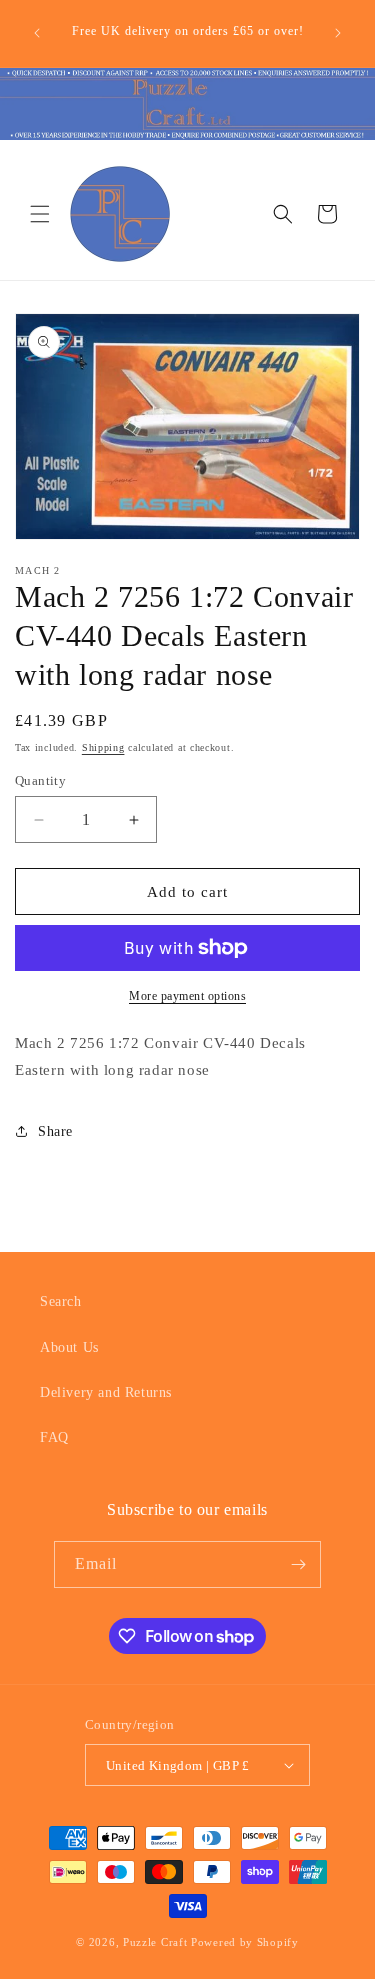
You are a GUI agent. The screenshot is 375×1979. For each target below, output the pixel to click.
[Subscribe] (298, 1564)
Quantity (40, 780)
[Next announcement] (338, 33)
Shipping (103, 747)
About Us (69, 1347)
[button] (40, 214)
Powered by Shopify (245, 1942)
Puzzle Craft (155, 1942)
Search (61, 1301)
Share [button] (55, 1131)
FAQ (54, 1437)
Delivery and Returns (106, 1392)
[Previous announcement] (37, 33)
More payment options (187, 996)
